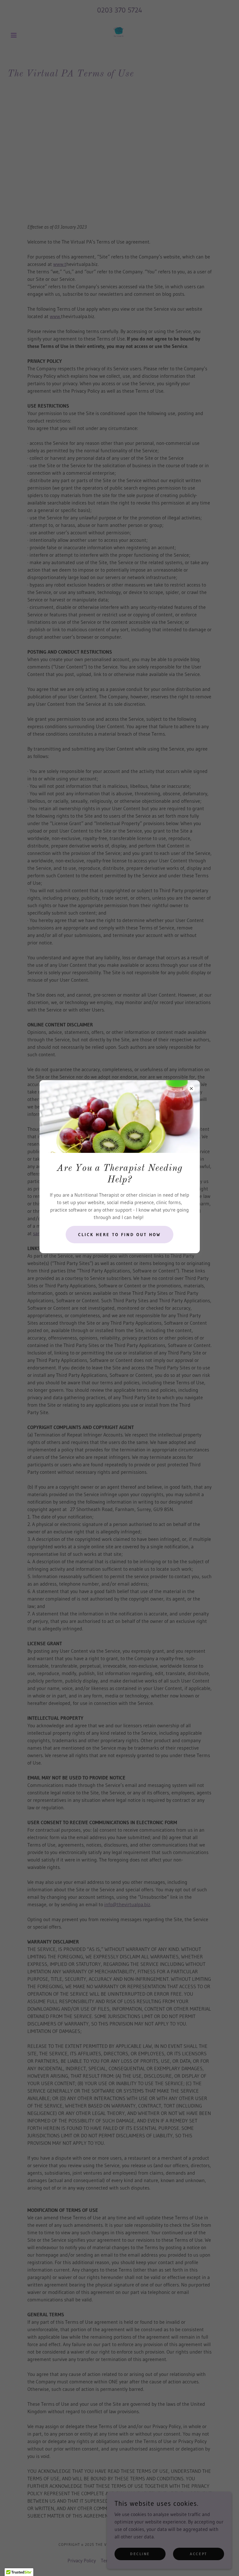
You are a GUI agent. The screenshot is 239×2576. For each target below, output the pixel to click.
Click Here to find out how (119, 1235)
